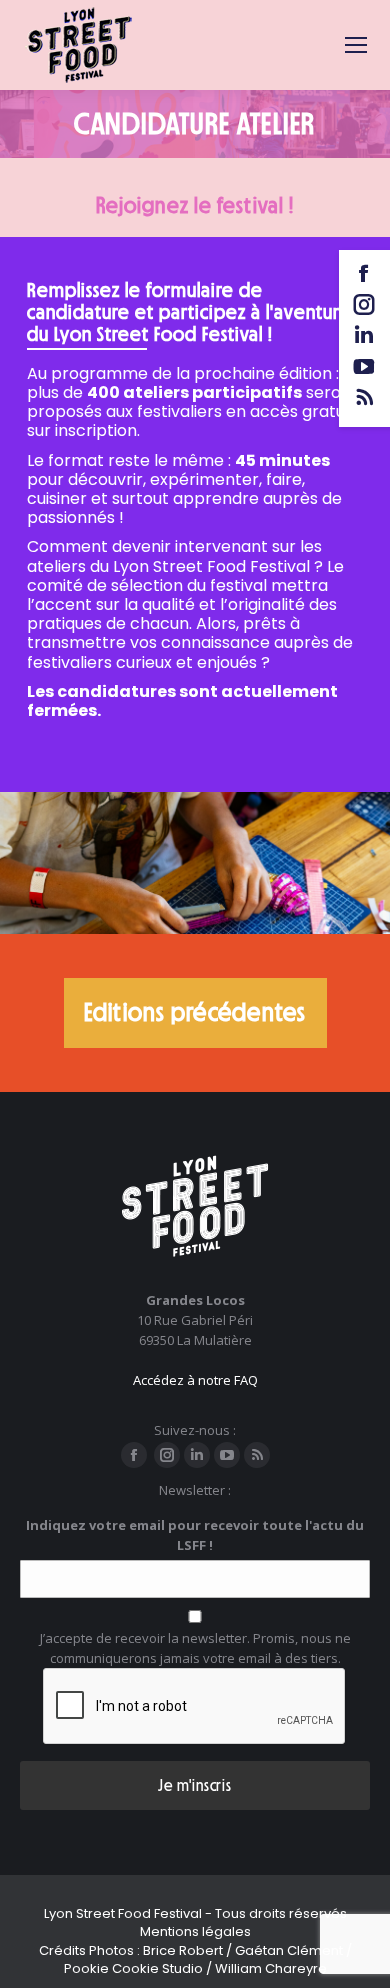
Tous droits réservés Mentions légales (243, 1922)
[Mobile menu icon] (356, 45)
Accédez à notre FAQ (195, 1380)
